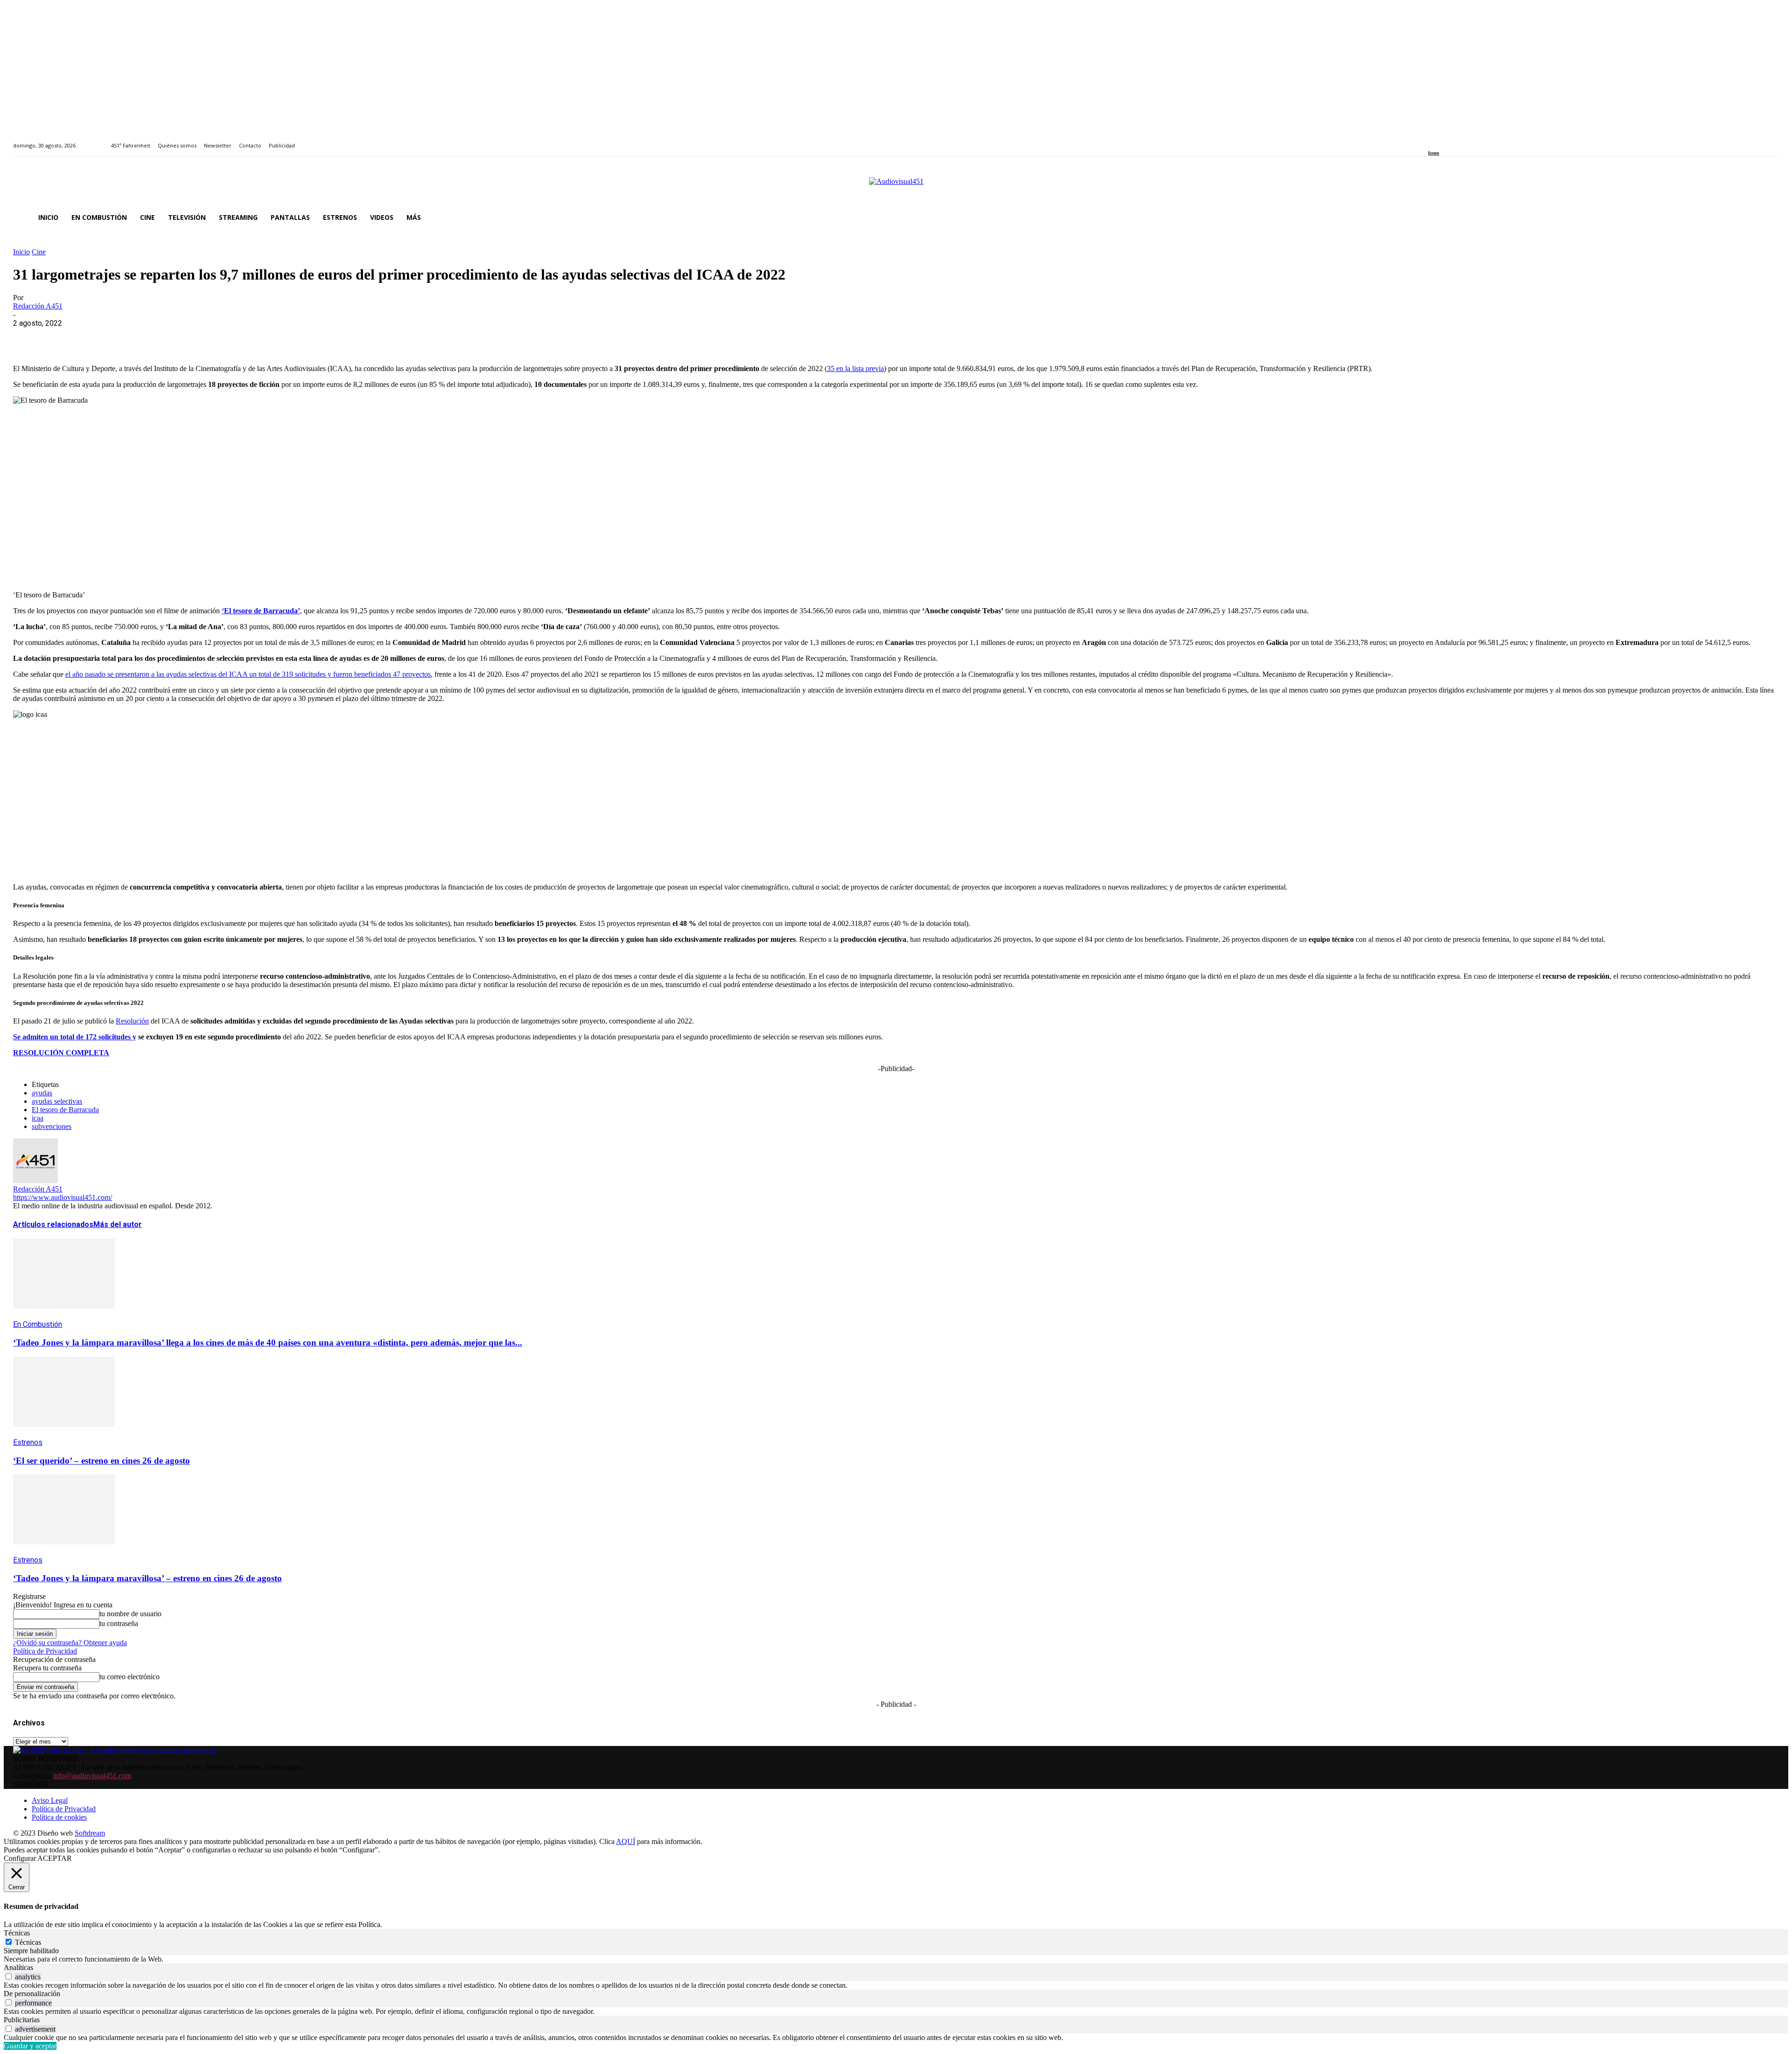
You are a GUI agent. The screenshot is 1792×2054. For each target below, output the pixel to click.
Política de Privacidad (45, 1651)
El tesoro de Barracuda (65, 1110)
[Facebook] (1431, 140)
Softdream (90, 1833)
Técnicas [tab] (17, 1933)
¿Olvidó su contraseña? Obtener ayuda (70, 1643)
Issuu (1434, 153)
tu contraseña (119, 1623)
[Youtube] (1473, 140)
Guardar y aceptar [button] (30, 2046)
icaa (38, 1118)
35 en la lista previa (855, 368)
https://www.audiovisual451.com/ (63, 1197)
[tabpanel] (896, 1959)
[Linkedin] (1452, 140)
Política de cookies (59, 1817)
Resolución (132, 1021)
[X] (62, 337)
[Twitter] (1463, 140)
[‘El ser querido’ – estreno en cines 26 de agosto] (64, 1434)
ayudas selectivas (57, 1101)
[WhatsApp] (96, 337)
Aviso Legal (50, 1800)
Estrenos (28, 1442)
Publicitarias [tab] (22, 2020)
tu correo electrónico (129, 1677)
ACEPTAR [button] (55, 1858)
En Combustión (38, 1324)
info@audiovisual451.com (92, 1776)
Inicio (21, 252)
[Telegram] (196, 337)
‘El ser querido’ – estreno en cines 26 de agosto (101, 1461)
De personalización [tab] (32, 1994)
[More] (230, 337)
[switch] (9, 1976)
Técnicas (28, 1942)
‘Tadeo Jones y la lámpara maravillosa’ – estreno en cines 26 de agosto (147, 1578)
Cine (39, 252)
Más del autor (118, 1224)
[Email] (163, 337)
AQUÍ (626, 1841)
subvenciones (52, 1126)
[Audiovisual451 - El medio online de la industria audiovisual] (896, 186)
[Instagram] (1442, 140)
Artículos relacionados (53, 1224)
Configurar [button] (20, 1858)
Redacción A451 (38, 306)
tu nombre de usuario (130, 1614)
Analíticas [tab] (18, 1967)
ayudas (42, 1093)
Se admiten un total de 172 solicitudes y (75, 1037)
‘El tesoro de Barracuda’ (261, 611)
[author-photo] (35, 1181)
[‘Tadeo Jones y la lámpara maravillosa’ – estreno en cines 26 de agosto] (64, 1551)
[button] (1768, 217)
